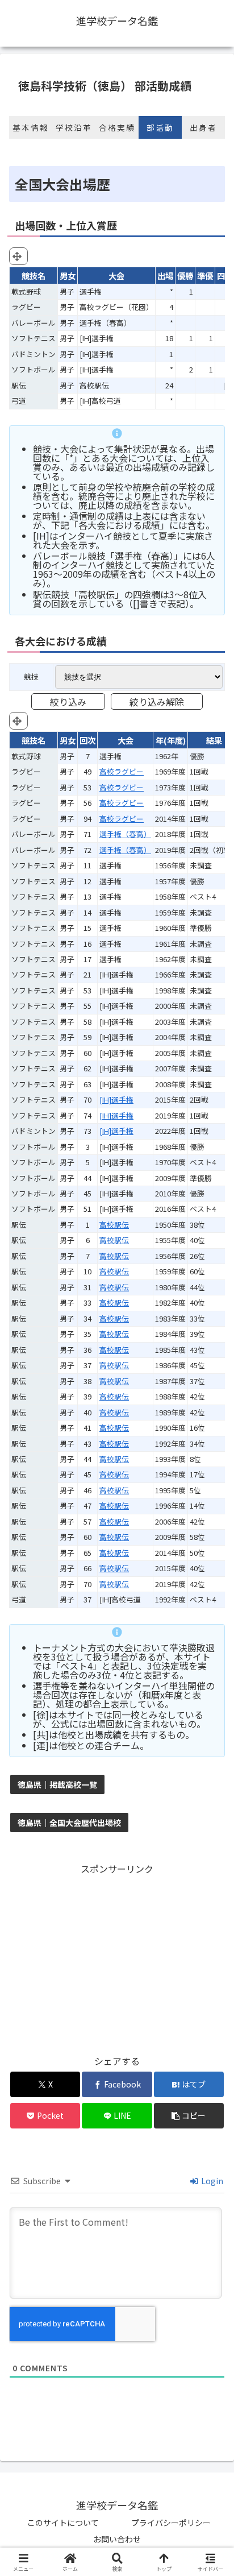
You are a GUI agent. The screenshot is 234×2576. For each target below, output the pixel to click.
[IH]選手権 (116, 1099)
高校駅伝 (114, 1225)
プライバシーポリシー (171, 2523)
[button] (189, 2116)
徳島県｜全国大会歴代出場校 (69, 1823)
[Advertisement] (117, 1957)
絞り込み (68, 702)
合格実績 (117, 127)
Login (211, 2181)
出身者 (203, 127)
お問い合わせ (117, 2539)
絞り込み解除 (157, 702)
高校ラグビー (122, 771)
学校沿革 (74, 127)
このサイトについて (63, 2523)
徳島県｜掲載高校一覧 (57, 1784)
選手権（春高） (125, 834)
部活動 (160, 127)
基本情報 (31, 127)
